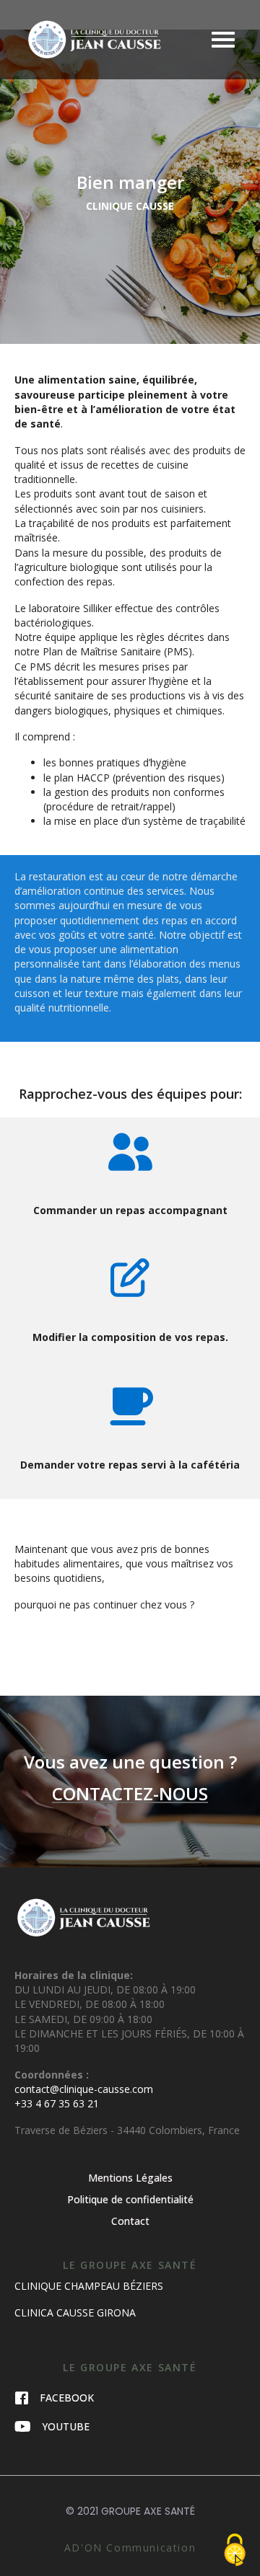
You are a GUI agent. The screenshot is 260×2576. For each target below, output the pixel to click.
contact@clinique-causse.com (84, 2089)
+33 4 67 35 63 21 (57, 2103)
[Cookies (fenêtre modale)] (235, 2551)
